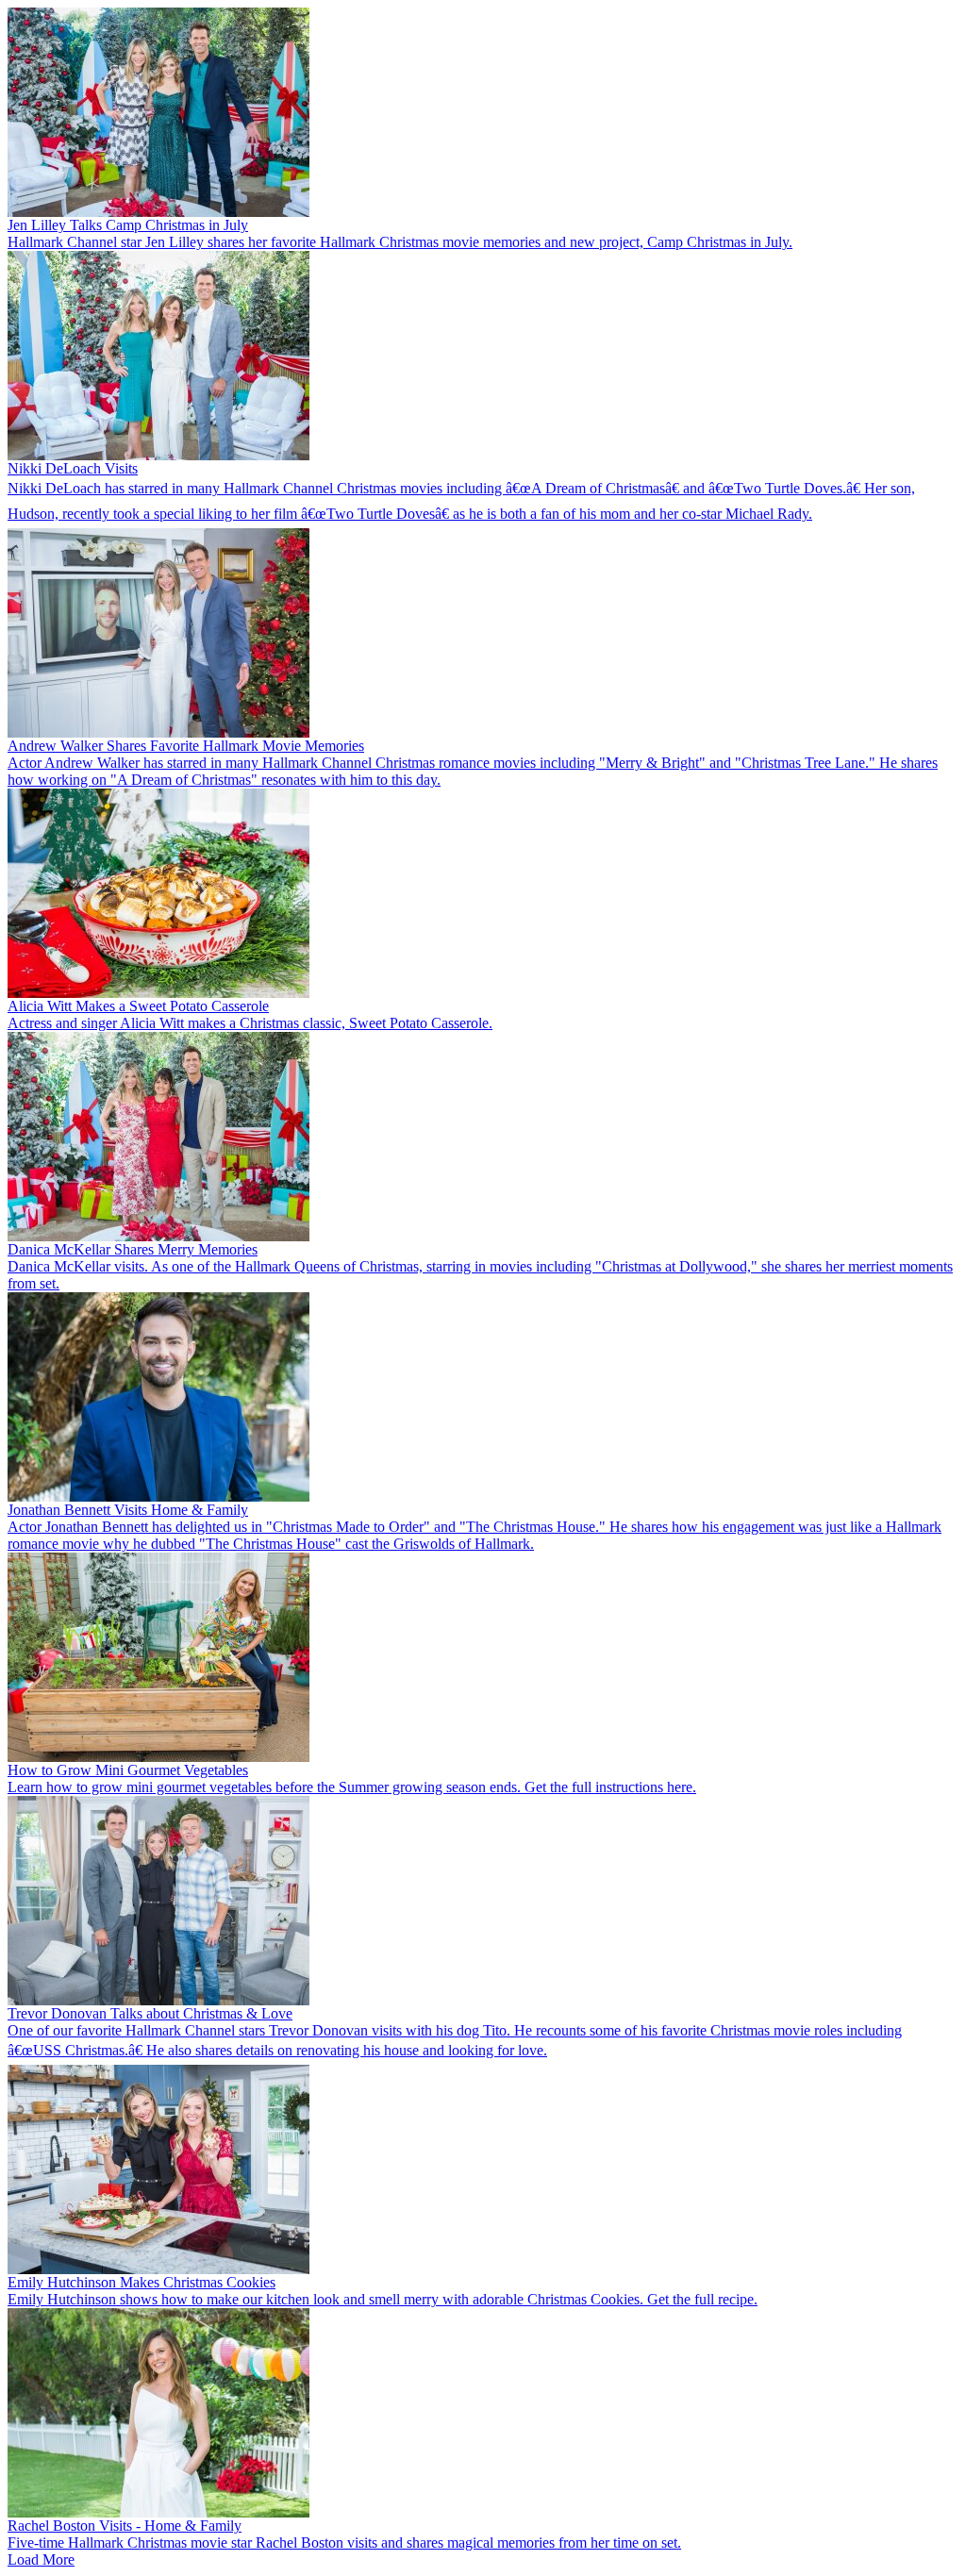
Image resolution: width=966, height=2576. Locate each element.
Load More (41, 2559)
